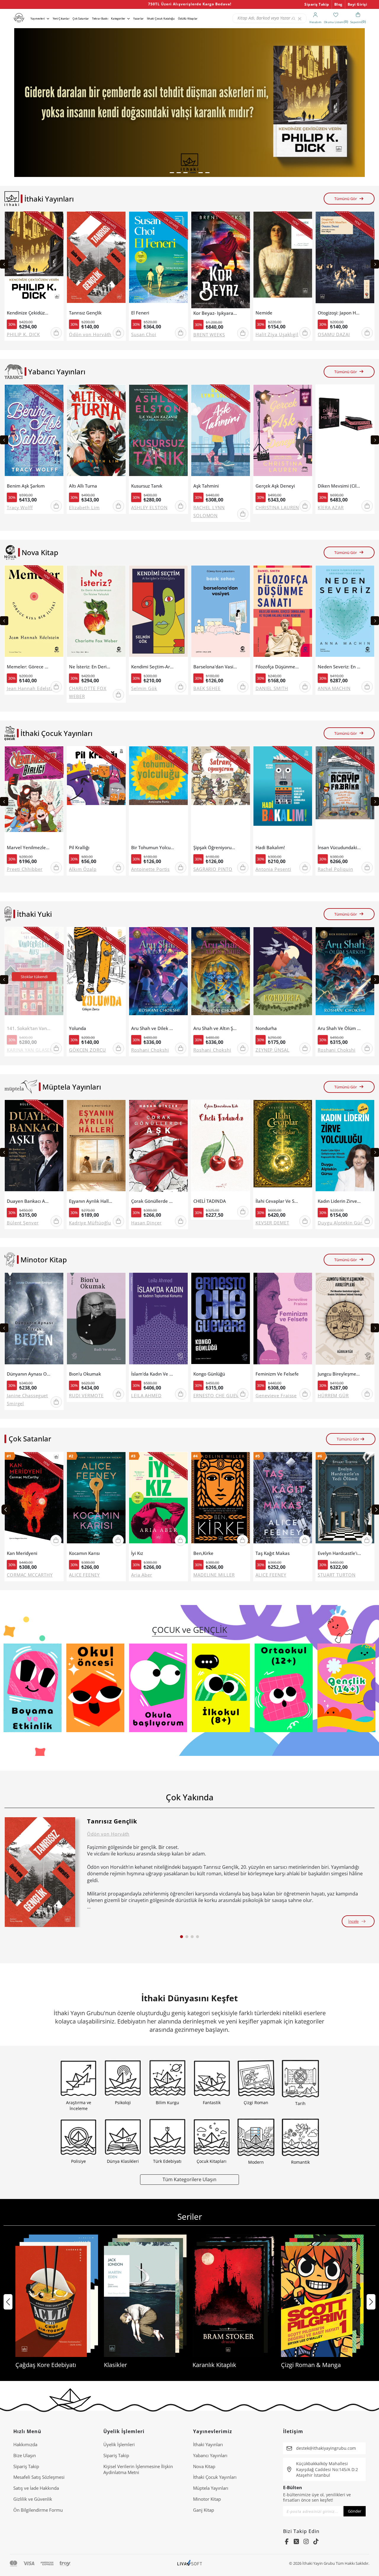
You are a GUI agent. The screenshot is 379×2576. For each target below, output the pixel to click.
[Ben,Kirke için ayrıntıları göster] (221, 1500)
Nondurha (266, 1028)
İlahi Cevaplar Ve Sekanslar (277, 1201)
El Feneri (140, 313)
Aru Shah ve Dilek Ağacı (153, 1028)
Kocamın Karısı (84, 1553)
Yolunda (78, 1028)
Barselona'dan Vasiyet (215, 667)
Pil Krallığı (79, 848)
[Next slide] (375, 264)
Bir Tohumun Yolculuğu (153, 848)
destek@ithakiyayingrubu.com (326, 2448)
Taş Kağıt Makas (273, 1553)
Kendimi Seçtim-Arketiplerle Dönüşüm (153, 667)
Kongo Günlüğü (209, 1374)
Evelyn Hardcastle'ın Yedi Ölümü (339, 1553)
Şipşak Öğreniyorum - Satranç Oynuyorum (215, 848)
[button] (172, 173)
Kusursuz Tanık (147, 486)
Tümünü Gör (346, 199)
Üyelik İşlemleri (119, 2444)
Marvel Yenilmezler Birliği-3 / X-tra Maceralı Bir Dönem (29, 848)
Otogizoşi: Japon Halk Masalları (339, 313)
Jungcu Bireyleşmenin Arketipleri (339, 1374)
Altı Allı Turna (83, 486)
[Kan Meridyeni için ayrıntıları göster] (34, 1500)
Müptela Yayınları (211, 2488)
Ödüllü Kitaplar (188, 19)
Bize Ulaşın (25, 2455)
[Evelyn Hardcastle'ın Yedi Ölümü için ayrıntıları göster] (345, 1500)
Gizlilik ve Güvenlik (33, 2499)
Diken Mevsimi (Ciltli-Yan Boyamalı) (339, 486)
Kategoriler (118, 19)
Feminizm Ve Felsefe (277, 1374)
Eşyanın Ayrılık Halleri (91, 1201)
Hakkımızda (25, 2444)
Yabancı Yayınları (210, 2455)
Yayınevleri (38, 19)
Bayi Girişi (358, 4)
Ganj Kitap (204, 2510)
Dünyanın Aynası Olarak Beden (29, 1374)
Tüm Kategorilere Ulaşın (189, 2179)
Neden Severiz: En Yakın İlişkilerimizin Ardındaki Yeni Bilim (339, 667)
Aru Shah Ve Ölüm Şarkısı (339, 1028)
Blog (338, 4)
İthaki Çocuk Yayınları (215, 2477)
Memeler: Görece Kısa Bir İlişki (29, 667)
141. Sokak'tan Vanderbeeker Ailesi (29, 1028)
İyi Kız (137, 1553)
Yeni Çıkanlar (61, 19)
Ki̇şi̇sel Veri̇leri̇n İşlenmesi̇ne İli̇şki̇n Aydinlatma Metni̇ (138, 2469)
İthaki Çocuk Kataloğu (161, 19)
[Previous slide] (4, 264)
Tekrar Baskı (100, 19)
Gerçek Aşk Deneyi (275, 486)
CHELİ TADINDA (210, 1201)
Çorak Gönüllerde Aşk (153, 1201)
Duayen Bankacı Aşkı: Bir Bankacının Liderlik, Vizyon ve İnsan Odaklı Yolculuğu (29, 1201)
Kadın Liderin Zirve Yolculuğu (339, 1201)
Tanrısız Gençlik (85, 313)
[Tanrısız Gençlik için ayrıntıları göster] (40, 1872)
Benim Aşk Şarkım (26, 486)
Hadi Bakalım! (270, 848)
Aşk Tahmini (206, 486)
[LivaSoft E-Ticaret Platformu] (190, 2563)
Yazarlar (138, 19)
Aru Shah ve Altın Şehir (215, 1028)
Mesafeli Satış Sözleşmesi (39, 2477)
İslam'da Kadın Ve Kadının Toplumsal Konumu (153, 1374)
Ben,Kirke (203, 1553)
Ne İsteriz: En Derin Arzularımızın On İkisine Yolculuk (91, 667)
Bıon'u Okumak (85, 1374)
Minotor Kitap (207, 2499)
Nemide (264, 313)
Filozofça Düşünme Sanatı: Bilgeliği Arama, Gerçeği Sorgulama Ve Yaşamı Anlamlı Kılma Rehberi (277, 667)
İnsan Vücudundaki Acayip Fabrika (339, 848)
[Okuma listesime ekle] (57, 220)
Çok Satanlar (81, 19)
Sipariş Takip (317, 4)
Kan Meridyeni (22, 1553)
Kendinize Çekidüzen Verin (29, 313)
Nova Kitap (204, 2466)
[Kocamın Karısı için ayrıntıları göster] (96, 1500)
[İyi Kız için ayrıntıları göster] (158, 1500)
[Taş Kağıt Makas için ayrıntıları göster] (283, 1500)
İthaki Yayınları (208, 2444)
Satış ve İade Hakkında (36, 2488)
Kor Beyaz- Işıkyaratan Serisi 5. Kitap (215, 313)
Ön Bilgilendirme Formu (38, 2510)
